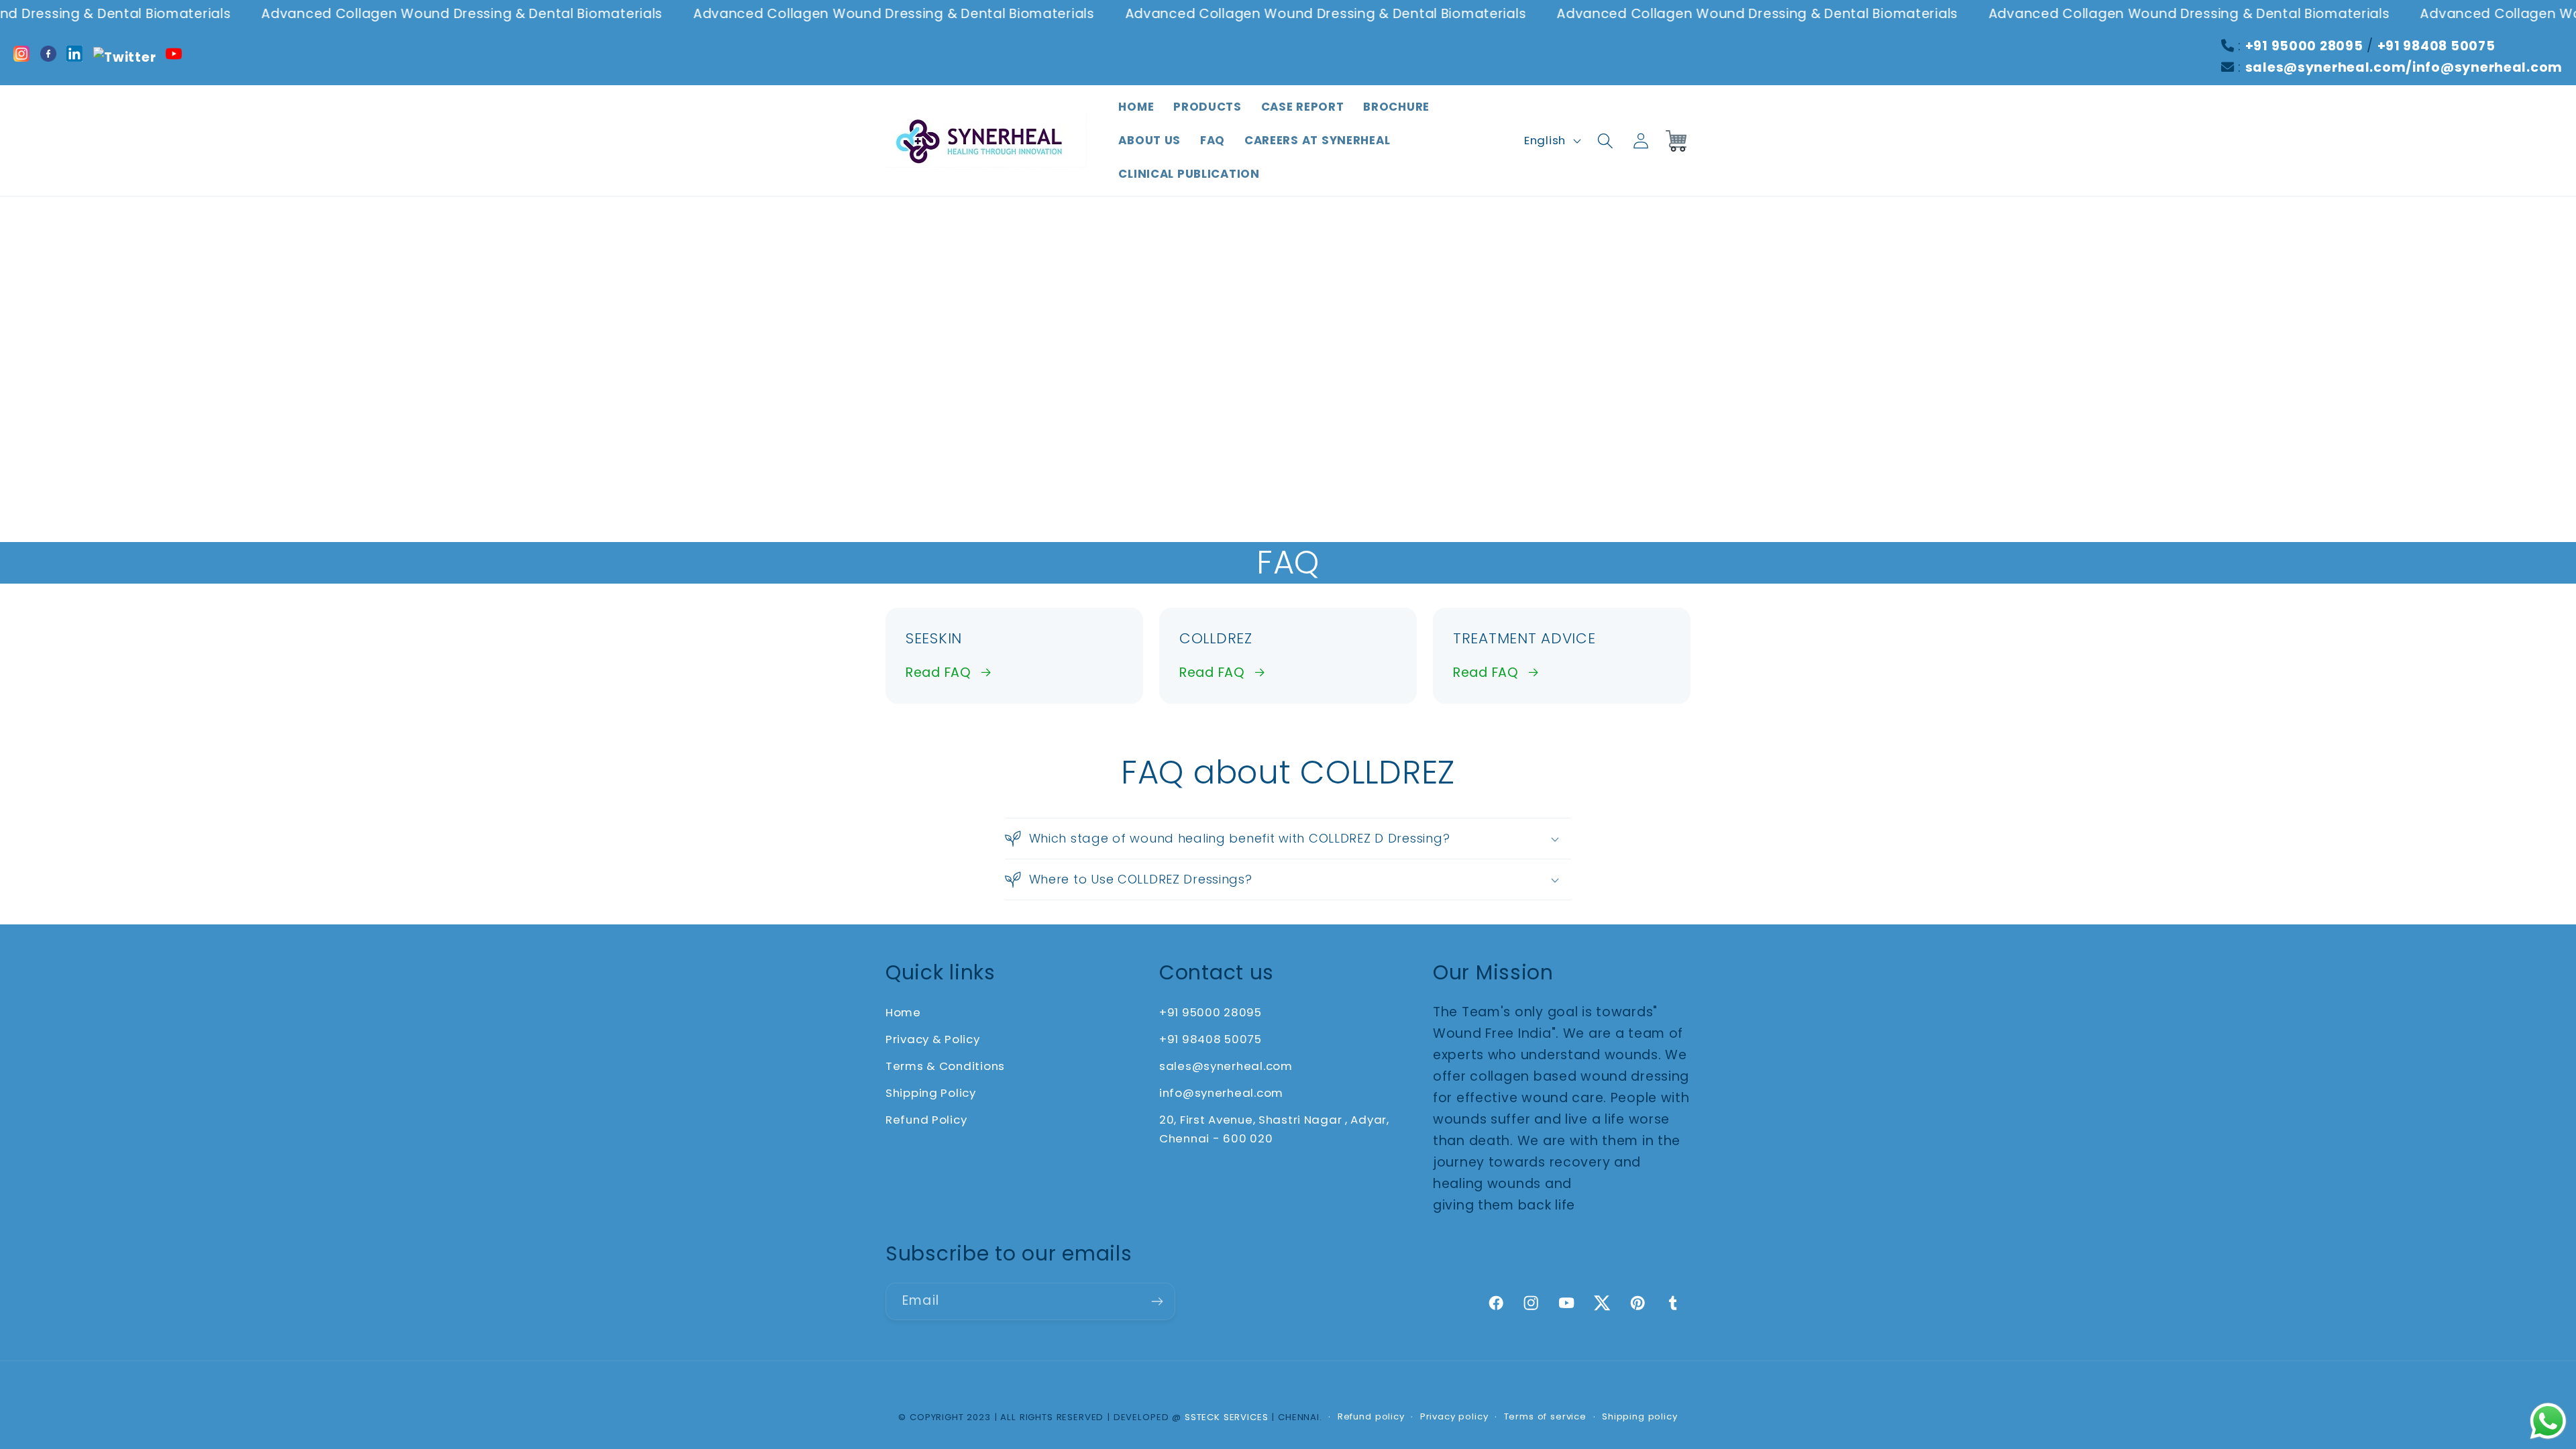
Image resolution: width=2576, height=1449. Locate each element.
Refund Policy (926, 1120)
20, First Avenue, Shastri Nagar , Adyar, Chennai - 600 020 (1274, 1129)
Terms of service (1545, 1416)
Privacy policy (1454, 1416)
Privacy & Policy (933, 1039)
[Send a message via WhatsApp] (2548, 1421)
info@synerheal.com (1221, 1093)
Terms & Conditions (945, 1066)
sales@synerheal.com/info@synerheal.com (2404, 67)
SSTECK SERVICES (1227, 1417)
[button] (1605, 141)
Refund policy (1371, 1416)
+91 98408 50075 (2436, 46)
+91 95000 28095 (2304, 46)
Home (903, 1012)
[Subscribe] (1157, 1301)
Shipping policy (1640, 1416)
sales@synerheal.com (1226, 1066)
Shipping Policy (931, 1093)
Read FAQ (938, 673)
